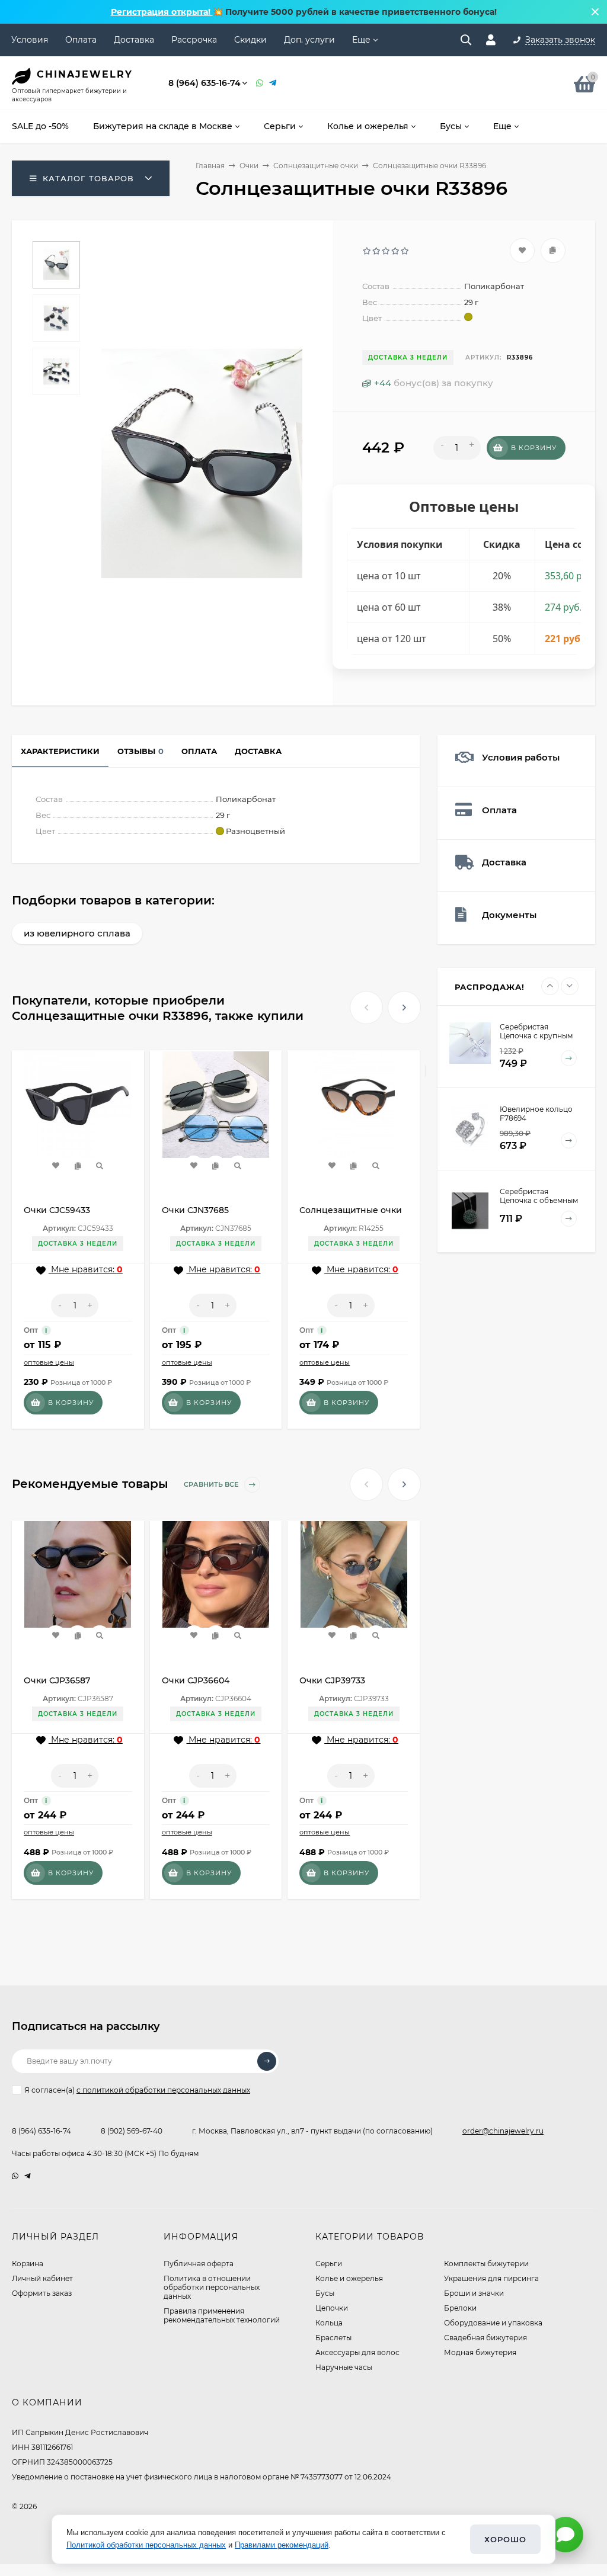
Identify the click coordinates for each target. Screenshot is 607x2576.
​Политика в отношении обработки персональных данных (212, 2287)
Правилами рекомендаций (282, 2545)
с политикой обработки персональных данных (163, 2090)
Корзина (28, 2264)
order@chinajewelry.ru (503, 2131)
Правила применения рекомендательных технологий (222, 2315)
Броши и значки (474, 2293)
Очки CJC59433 (57, 1210)
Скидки (250, 40)
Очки (249, 166)
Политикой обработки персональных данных (146, 2545)
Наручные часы (344, 2367)
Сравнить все (212, 1484)
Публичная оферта (199, 2264)
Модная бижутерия (480, 2352)
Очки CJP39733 (332, 1680)
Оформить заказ (42, 2293)
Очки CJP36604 (196, 1680)
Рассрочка (194, 40)
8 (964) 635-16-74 (205, 83)
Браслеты (333, 2338)
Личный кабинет (42, 2278)
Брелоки (460, 2308)
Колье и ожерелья (349, 2278)
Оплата (81, 40)
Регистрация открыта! (162, 12)
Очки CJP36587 (57, 1680)
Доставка (134, 40)
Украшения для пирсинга (491, 2278)
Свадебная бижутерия (485, 2338)
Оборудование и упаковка (493, 2323)
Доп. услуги (309, 40)
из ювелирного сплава (77, 933)
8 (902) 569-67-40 (132, 2131)
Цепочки (332, 2308)
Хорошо (505, 2539)
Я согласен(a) (137, 2090)
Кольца (329, 2323)
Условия (30, 40)
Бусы (325, 2293)
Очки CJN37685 (195, 1210)
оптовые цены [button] (49, 1362)
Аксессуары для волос (357, 2352)
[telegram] (28, 2176)
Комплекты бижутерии (486, 2264)
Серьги (329, 2264)
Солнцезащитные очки (316, 166)
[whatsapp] (15, 2176)
